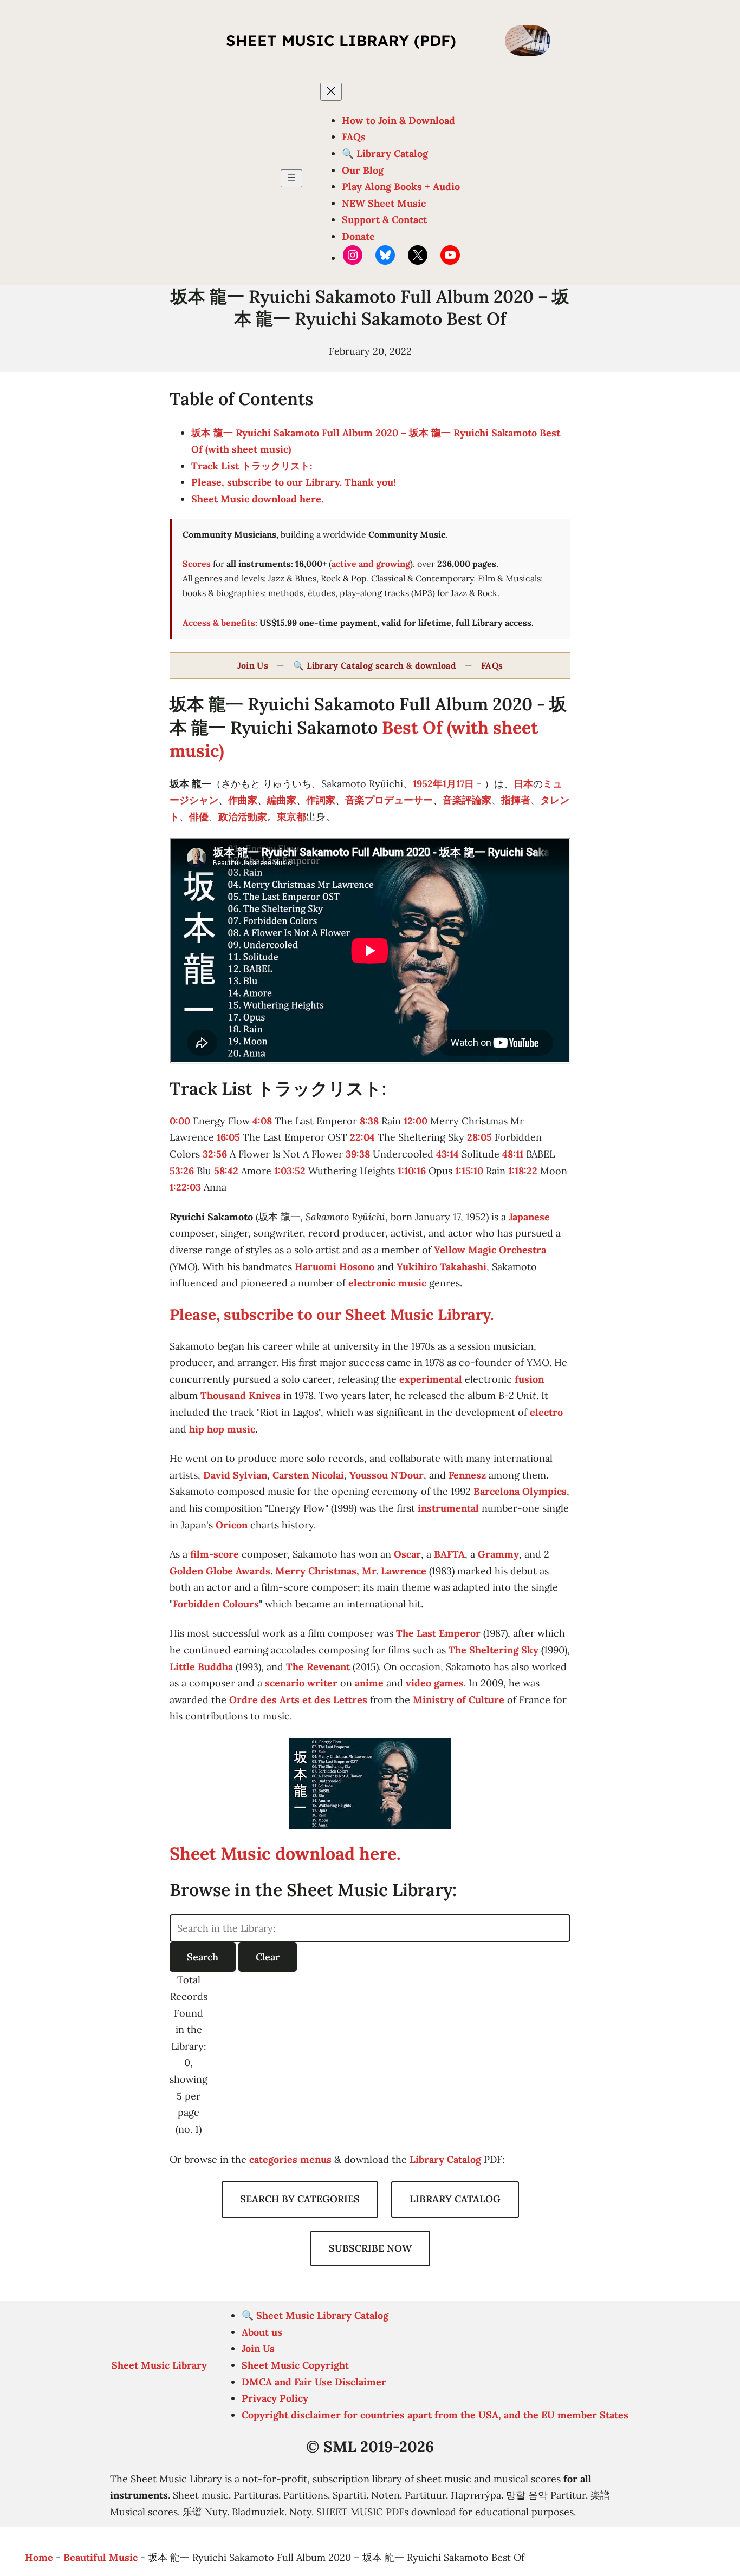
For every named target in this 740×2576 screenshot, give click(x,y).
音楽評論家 (467, 800)
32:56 (215, 1154)
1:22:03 (185, 1187)
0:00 (180, 1121)
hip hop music (222, 1429)
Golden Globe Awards (220, 1571)
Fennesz (467, 1475)
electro (546, 1412)
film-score (215, 1554)
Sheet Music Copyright (295, 2365)
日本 (523, 784)
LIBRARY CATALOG (455, 2199)
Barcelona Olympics (520, 1491)
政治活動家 (243, 817)
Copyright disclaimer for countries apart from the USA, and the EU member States (435, 2415)
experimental (431, 1379)
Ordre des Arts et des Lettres (298, 1700)
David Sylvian (235, 1475)
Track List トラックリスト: (252, 466)
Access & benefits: (220, 623)
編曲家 (282, 800)
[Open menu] (291, 178)
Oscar (407, 1554)
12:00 (416, 1121)
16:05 (228, 1137)
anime (369, 1683)
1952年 (428, 784)
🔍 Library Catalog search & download (375, 665)
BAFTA (449, 1554)
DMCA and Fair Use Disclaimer (314, 2382)
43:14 (447, 1154)
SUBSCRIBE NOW (370, 2248)
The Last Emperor (438, 1633)
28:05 (479, 1137)
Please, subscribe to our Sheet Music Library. (332, 1315)
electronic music (387, 1283)
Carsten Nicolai (308, 1475)
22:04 (362, 1137)
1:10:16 (412, 1171)
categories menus (290, 2159)
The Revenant (318, 1667)
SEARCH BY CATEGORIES (300, 2199)
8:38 (369, 1121)
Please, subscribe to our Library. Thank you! (294, 482)
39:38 (358, 1154)
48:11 (513, 1154)
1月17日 (458, 784)
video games (435, 1683)
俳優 (199, 817)
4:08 (262, 1121)
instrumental (448, 1508)
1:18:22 (523, 1171)
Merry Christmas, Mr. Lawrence (351, 1571)
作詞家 (321, 800)
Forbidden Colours (216, 1604)
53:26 (182, 1171)
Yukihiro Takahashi (442, 1267)
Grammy (498, 1554)
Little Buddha (201, 1667)
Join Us (253, 665)
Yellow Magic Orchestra (490, 1250)
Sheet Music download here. (257, 499)
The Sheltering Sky (494, 1650)
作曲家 (243, 800)
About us (262, 2332)
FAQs (492, 665)
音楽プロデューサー (389, 800)
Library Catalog (445, 2159)
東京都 (291, 817)
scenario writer (301, 1683)
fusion (529, 1379)
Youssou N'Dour (387, 1475)
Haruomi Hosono (335, 1267)
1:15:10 (469, 1171)
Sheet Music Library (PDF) (341, 40)
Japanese (529, 1217)
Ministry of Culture (459, 1700)
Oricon (232, 1525)
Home (39, 2557)
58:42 (226, 1171)
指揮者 (516, 800)
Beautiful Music (100, 2557)
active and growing (371, 564)
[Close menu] (331, 92)
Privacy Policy (275, 2398)
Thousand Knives (241, 1395)
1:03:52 (290, 1171)
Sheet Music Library (159, 2365)
